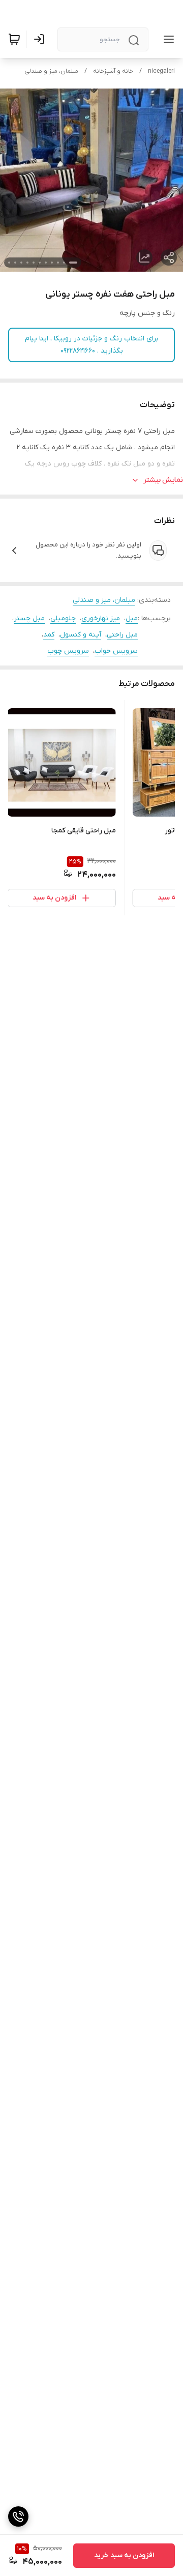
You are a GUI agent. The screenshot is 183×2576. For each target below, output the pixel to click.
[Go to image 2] (64, 263)
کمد (49, 635)
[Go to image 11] (9, 263)
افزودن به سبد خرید (124, 2555)
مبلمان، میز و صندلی (51, 71)
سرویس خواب (116, 651)
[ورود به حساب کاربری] (41, 39)
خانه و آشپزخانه (113, 71)
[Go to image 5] (46, 263)
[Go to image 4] (52, 263)
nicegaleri (161, 71)
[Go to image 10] (15, 263)
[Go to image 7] (34, 263)
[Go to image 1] (73, 263)
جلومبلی (63, 618)
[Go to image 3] (58, 263)
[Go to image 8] (27, 263)
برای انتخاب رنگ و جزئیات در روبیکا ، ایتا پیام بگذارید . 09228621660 (92, 345)
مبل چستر (29, 618)
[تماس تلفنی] (18, 2516)
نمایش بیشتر (163, 480)
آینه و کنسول (81, 635)
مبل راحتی (122, 635)
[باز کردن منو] (167, 39)
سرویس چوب (68, 651)
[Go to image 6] (40, 263)
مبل (132, 618)
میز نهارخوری (101, 618)
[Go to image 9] (21, 263)
